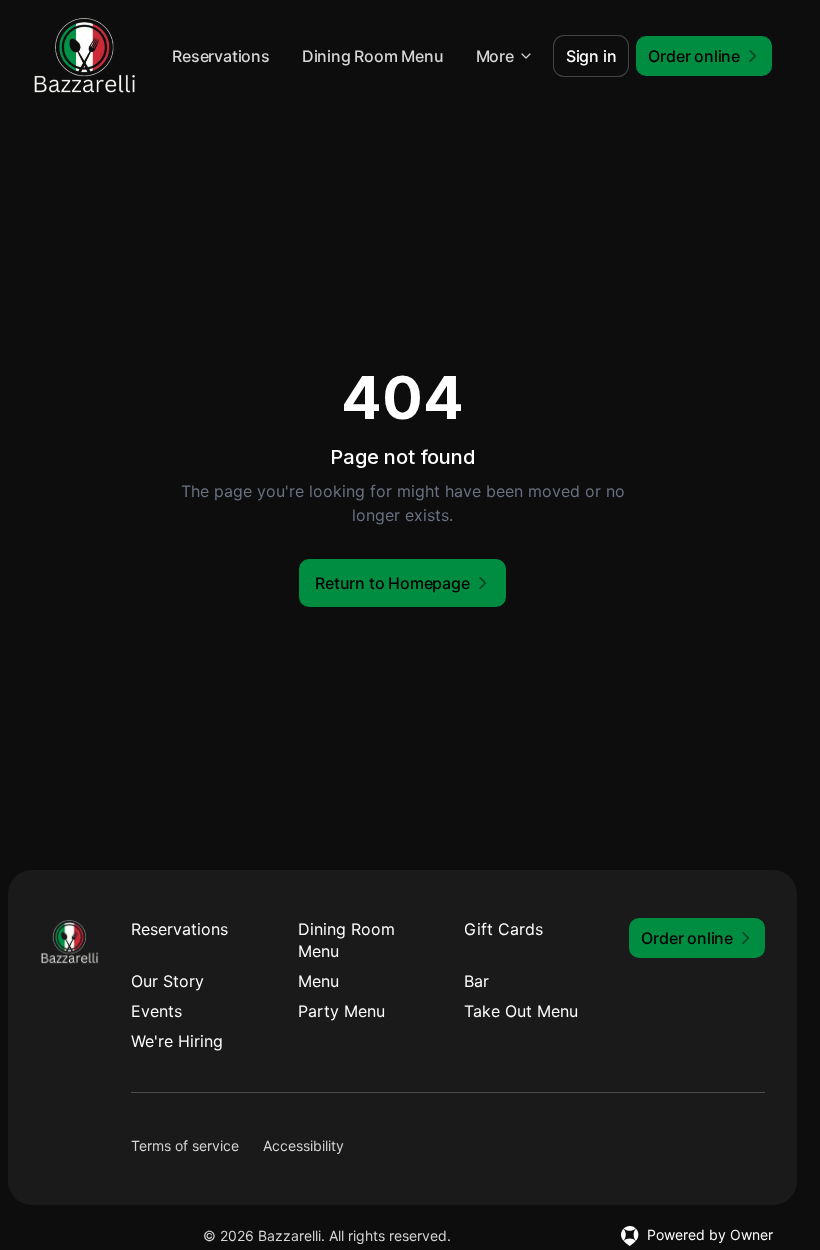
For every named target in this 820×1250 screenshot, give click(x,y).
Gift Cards (503, 929)
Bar (476, 981)
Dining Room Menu (373, 56)
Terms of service (185, 1145)
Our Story (167, 981)
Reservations (221, 56)
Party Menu (341, 1011)
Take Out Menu (521, 1011)
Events (156, 1011)
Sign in (591, 56)
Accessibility (303, 1145)
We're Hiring (177, 1041)
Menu (318, 981)
